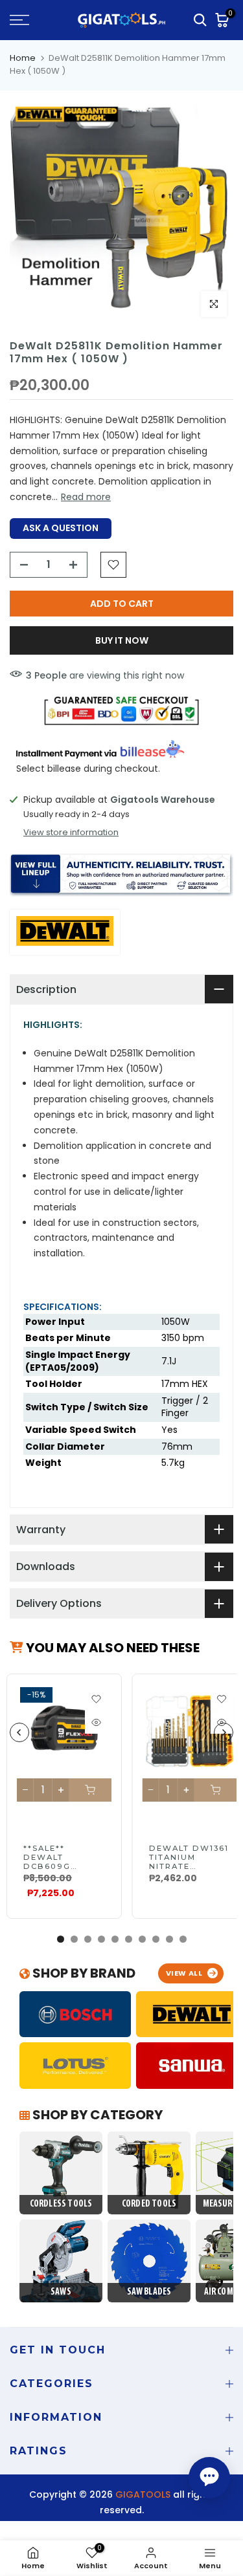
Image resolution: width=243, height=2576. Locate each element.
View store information (71, 833)
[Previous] (19, 1732)
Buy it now (122, 640)
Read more (86, 497)
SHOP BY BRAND (83, 1973)
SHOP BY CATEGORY (96, 2115)
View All (184, 1973)
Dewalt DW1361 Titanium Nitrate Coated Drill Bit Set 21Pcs (189, 1866)
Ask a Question (61, 528)
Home (23, 58)
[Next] (224, 1732)
